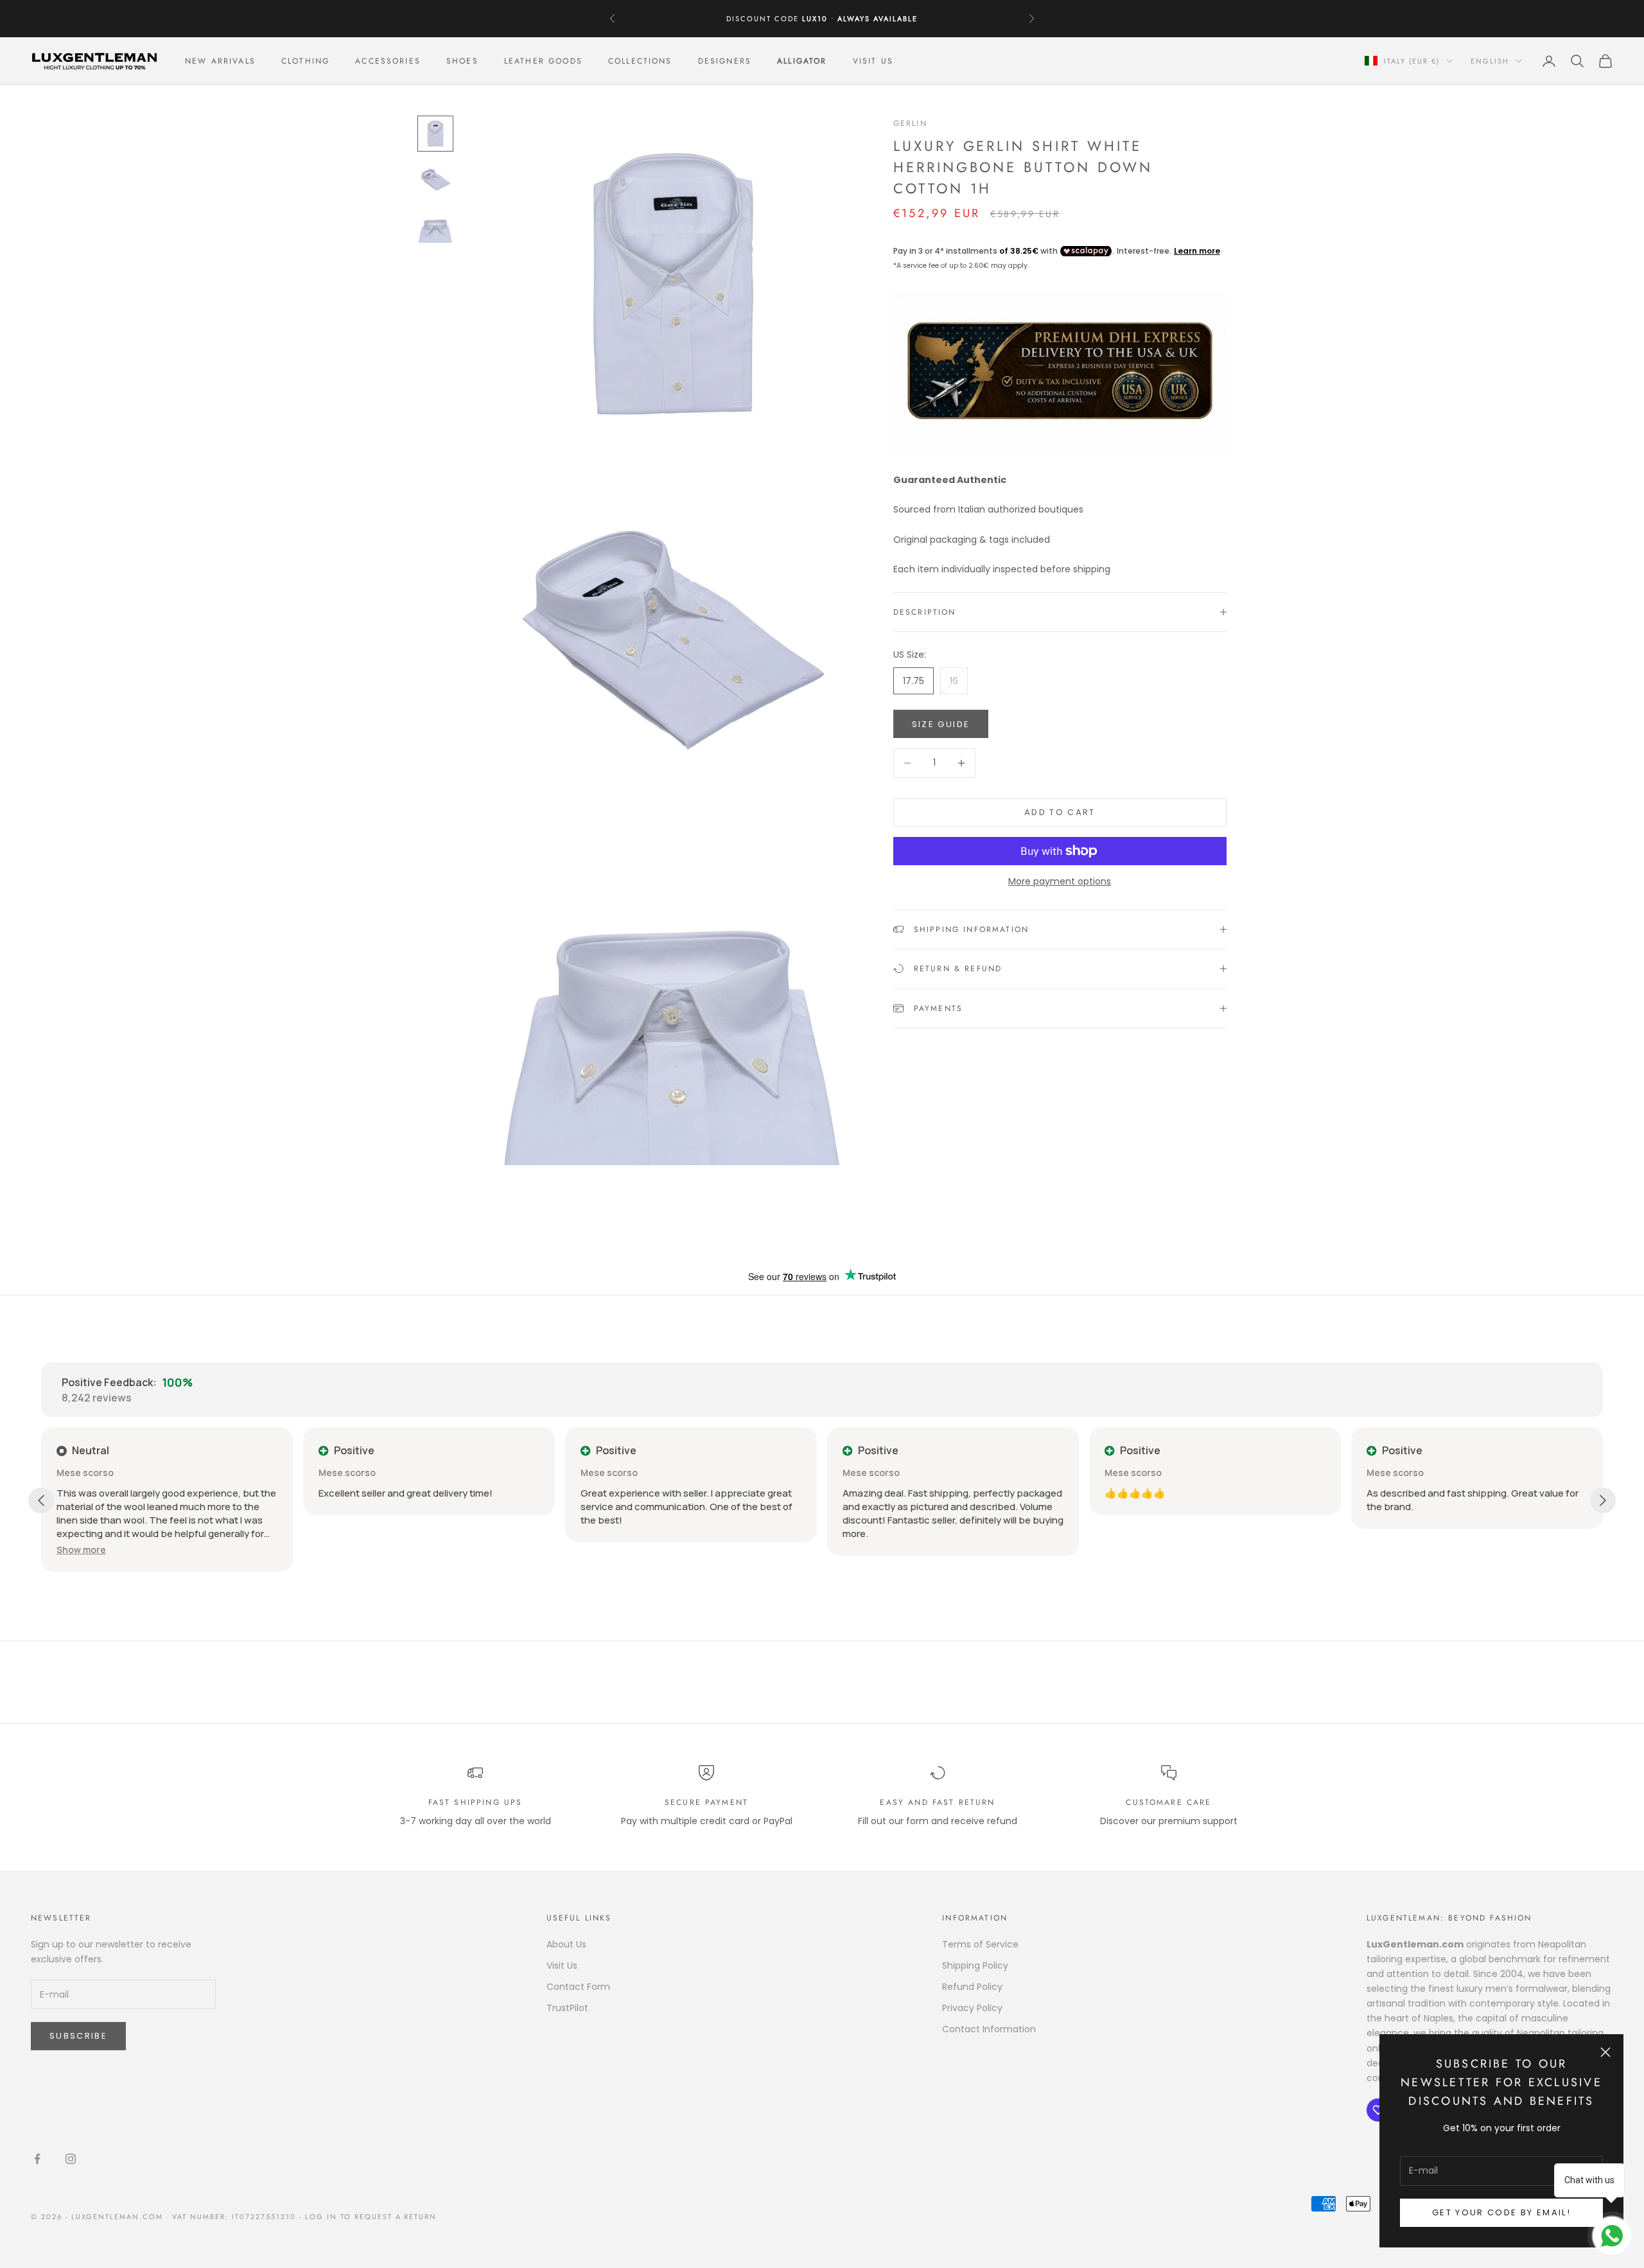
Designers (725, 61)
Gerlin (910, 123)
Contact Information (989, 2029)
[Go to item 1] (435, 134)
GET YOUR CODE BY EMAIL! (1501, 2212)
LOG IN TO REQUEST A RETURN (371, 2217)
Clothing (305, 61)
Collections (640, 61)
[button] (81, 1550)
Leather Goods (543, 61)
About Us (566, 1944)
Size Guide (941, 724)
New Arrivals (220, 61)
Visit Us (873, 61)
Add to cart (1060, 812)
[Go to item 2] (435, 180)
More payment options (1060, 881)
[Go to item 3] (435, 226)
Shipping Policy (975, 1965)
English (1490, 61)
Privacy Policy (972, 2008)
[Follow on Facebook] (37, 2159)
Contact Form (578, 1987)
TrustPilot (567, 2008)
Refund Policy (972, 1987)
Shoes (462, 61)
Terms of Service (980, 1944)
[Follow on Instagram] (71, 2159)
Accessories (388, 61)
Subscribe (78, 2036)
